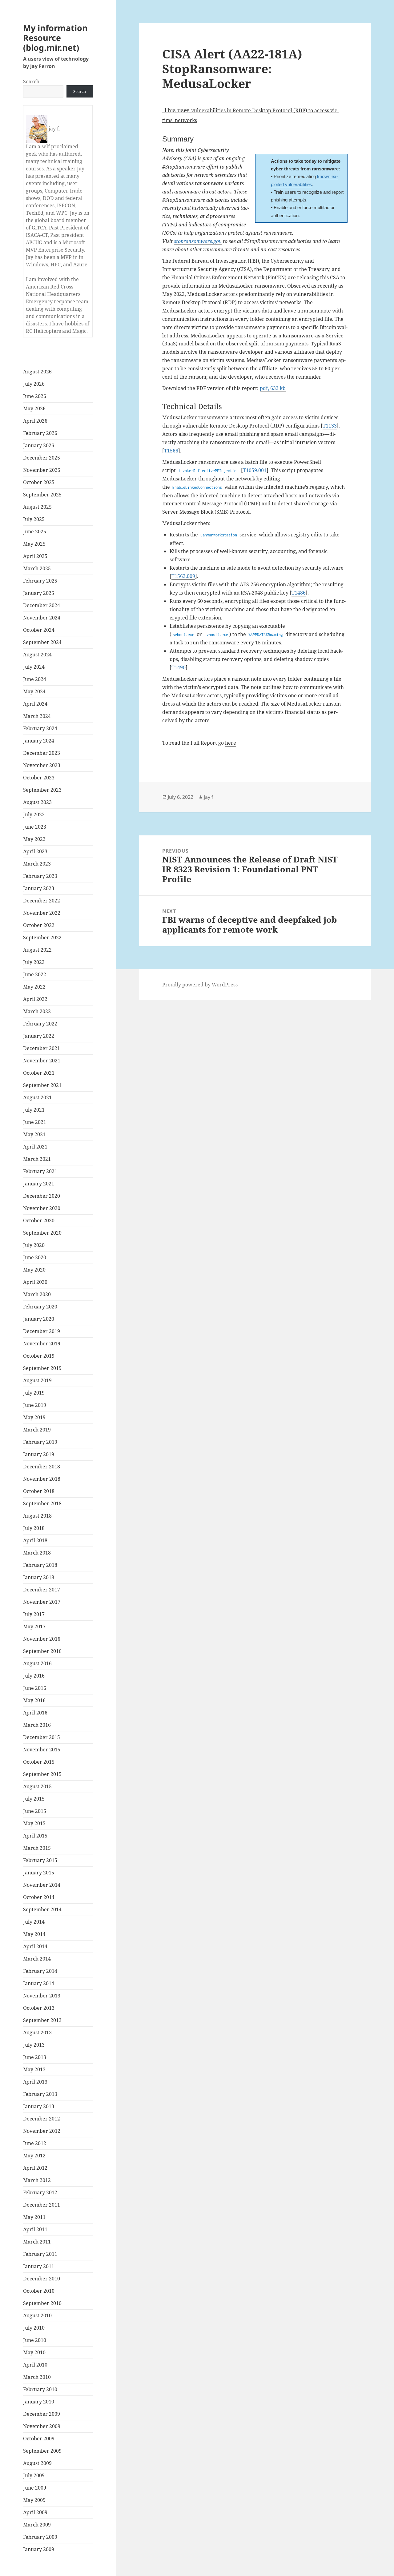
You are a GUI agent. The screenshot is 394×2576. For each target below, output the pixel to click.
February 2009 (40, 2537)
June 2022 (35, 974)
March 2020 (37, 1294)
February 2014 (40, 1971)
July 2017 (34, 1614)
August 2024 (37, 655)
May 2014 (34, 1934)
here (231, 743)
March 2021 (37, 1159)
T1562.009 (183, 576)
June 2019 (35, 1405)
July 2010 (34, 2328)
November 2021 (42, 1061)
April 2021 (35, 1147)
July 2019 (34, 1393)
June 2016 (35, 1688)
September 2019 (42, 1368)
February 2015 (40, 1860)
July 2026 (34, 384)
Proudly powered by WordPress (200, 985)
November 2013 (42, 1996)
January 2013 (39, 2106)
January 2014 (39, 1983)
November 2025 (42, 470)
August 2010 (37, 2315)
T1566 (171, 451)
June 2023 (35, 827)
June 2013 (35, 2057)
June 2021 (35, 1122)
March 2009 (37, 2525)
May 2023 (34, 839)
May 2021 (34, 1134)
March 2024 (37, 716)
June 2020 (35, 1257)
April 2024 (35, 704)
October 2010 (39, 2291)
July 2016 (34, 1676)
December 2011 (42, 2205)
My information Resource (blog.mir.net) (55, 38)
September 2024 (42, 642)
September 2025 (42, 495)
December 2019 (42, 1331)
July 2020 (34, 1245)
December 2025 (42, 458)
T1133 (330, 426)
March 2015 (37, 1848)
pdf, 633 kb (273, 388)
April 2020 (35, 1282)
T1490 (179, 667)
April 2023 (35, 851)
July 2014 (34, 1922)
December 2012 (42, 2119)
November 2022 (42, 913)
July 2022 (34, 962)
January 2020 (39, 1319)
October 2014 (39, 1897)
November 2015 (42, 1750)
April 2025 (35, 556)
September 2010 (42, 2303)
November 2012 (42, 2131)
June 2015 (35, 1811)
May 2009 (34, 2500)
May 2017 (34, 1626)
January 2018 (39, 1577)
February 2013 (40, 2094)
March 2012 (37, 2180)
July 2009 (34, 2475)
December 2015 (42, 1737)
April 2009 (35, 2512)
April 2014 (35, 1946)
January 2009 (39, 2549)
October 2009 (39, 2439)
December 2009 (42, 2414)
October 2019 (39, 1356)
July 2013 (34, 2045)
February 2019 (40, 1442)
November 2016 (42, 1639)
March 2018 (37, 1553)
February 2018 (40, 1565)
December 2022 (42, 901)
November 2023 (42, 765)
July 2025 (34, 519)
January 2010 (39, 2402)
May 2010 (34, 2352)
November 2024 (42, 618)
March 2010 (37, 2377)
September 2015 (42, 1774)
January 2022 (39, 1036)
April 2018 (35, 1540)
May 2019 (34, 1417)
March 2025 (37, 568)
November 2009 (42, 2426)
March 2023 (37, 864)
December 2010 (42, 2279)
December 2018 (42, 1467)
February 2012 (40, 2192)
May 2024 (34, 691)
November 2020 (42, 1208)
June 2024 (35, 679)
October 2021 (39, 1073)
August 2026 (37, 372)
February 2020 (40, 1307)
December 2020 (42, 1196)
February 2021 (40, 1171)
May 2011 (34, 2217)
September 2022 (42, 938)
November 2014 (42, 1885)
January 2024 (39, 741)
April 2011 (35, 2229)
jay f (209, 797)
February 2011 (40, 2254)
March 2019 (37, 1430)
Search (31, 82)
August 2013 (37, 2033)
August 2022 (37, 950)
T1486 (299, 593)
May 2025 (34, 544)
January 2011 (39, 2266)
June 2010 (35, 2340)
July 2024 (34, 667)
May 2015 (34, 1823)
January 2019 (39, 1454)
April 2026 (35, 421)
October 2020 (39, 1220)
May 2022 (34, 987)
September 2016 (42, 1651)
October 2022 (39, 925)
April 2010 (35, 2365)
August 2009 (37, 2463)
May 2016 (34, 1700)
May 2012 (34, 2156)
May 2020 (34, 1270)
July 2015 (34, 1799)
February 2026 (40, 433)
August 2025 (37, 507)
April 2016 (35, 1713)
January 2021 (39, 1184)
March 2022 (37, 1011)
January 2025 (39, 593)
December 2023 (42, 753)
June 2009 (35, 2488)
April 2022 (35, 999)
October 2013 (39, 2008)
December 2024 (42, 605)
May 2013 (34, 2069)
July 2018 (34, 1528)
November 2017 (42, 1602)
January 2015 (39, 1873)
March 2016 (37, 1725)
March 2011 (37, 2242)
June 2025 (35, 532)
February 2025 (40, 581)
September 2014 (42, 1909)
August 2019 (37, 1380)
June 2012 (35, 2143)
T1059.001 (255, 470)
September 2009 (42, 2451)
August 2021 (37, 1097)
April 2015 (35, 1836)
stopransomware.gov (198, 241)
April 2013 (35, 2082)
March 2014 (37, 1959)
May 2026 (34, 408)
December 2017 (42, 1590)
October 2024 (39, 630)
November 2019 (42, 1344)
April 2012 (35, 2168)
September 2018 (42, 1503)
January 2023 (39, 888)
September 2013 (42, 2020)
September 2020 (42, 1233)
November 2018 (42, 1479)
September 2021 (42, 1085)
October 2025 (39, 482)
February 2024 (40, 728)
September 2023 (42, 790)
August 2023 (37, 802)
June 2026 (35, 396)
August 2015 (37, 1786)
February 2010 (40, 2389)
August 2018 (37, 1516)
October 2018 (39, 1491)
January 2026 (39, 445)
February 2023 (40, 876)
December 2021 (42, 1048)
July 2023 (34, 814)
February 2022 (40, 1024)
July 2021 (34, 1110)
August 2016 (37, 1663)
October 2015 (39, 1762)
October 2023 (39, 778)
